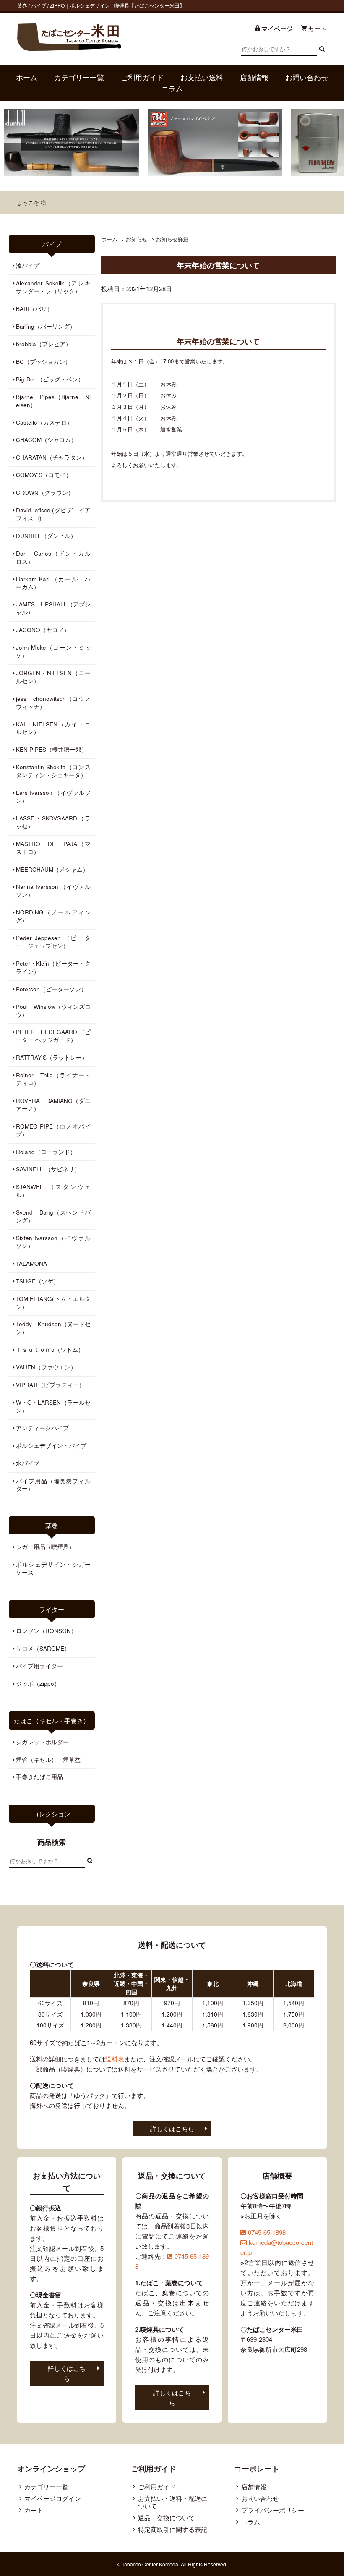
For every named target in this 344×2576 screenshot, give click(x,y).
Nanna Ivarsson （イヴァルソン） (53, 891)
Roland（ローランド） (46, 1152)
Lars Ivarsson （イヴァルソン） (53, 797)
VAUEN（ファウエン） (46, 1367)
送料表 (115, 2059)
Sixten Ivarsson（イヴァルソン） (53, 1242)
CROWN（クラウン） (45, 492)
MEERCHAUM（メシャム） (52, 869)
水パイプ (28, 1463)
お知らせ (137, 239)
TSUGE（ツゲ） (38, 1281)
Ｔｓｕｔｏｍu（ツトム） (50, 1349)
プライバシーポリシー (273, 2510)
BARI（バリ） (34, 309)
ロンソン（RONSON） (46, 1631)
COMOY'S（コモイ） (44, 475)
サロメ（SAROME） (43, 1648)
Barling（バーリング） (46, 326)
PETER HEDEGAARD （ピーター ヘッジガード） (53, 1036)
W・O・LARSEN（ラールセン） (53, 1406)
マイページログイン (53, 2498)
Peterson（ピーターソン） (51, 989)
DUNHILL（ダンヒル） (46, 536)
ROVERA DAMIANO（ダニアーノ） (53, 1105)
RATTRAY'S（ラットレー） (52, 1057)
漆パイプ (28, 265)
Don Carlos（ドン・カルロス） (53, 557)
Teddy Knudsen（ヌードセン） (53, 1328)
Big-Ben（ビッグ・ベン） (50, 379)
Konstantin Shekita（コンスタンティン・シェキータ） (53, 771)
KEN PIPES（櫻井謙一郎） (52, 749)
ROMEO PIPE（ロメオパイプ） (53, 1130)
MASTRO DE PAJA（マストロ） (53, 848)
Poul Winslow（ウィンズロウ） (53, 1011)
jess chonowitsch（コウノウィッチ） (53, 703)
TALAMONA (31, 1263)
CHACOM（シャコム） (46, 440)
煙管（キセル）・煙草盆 (48, 1760)
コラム (172, 89)
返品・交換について (166, 2517)
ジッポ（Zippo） (38, 1684)
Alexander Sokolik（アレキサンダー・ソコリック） (53, 287)
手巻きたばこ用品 (39, 1777)
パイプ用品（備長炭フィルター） (53, 1485)
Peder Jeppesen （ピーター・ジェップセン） (53, 942)
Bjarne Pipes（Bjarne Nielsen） (53, 401)
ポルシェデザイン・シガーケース (53, 1568)
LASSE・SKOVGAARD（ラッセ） (53, 822)
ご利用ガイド (142, 77)
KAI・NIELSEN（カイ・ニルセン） (53, 728)
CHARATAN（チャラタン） (52, 457)
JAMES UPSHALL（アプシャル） (53, 608)
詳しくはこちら (172, 2128)
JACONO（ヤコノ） (43, 630)
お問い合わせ (307, 77)
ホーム (27, 77)
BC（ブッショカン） (43, 362)
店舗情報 (254, 77)
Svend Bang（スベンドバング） (53, 1216)
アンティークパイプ (42, 1428)
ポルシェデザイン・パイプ (51, 1446)
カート (34, 2510)
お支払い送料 (202, 77)
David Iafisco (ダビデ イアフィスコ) (53, 514)
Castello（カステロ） (44, 422)
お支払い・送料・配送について (173, 2502)
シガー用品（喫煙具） (45, 1547)
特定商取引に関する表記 (173, 2529)
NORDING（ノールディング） (53, 916)
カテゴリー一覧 (79, 77)
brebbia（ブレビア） (44, 344)
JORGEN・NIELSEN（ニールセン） (53, 677)
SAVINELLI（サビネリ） (48, 1169)
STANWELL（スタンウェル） (53, 1191)
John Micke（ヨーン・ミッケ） (53, 651)
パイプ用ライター (39, 1666)
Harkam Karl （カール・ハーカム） (53, 583)
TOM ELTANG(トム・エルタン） (53, 1303)
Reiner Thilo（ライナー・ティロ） (53, 1079)
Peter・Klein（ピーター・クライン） (53, 967)
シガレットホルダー (42, 1742)
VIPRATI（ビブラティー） (50, 1385)
